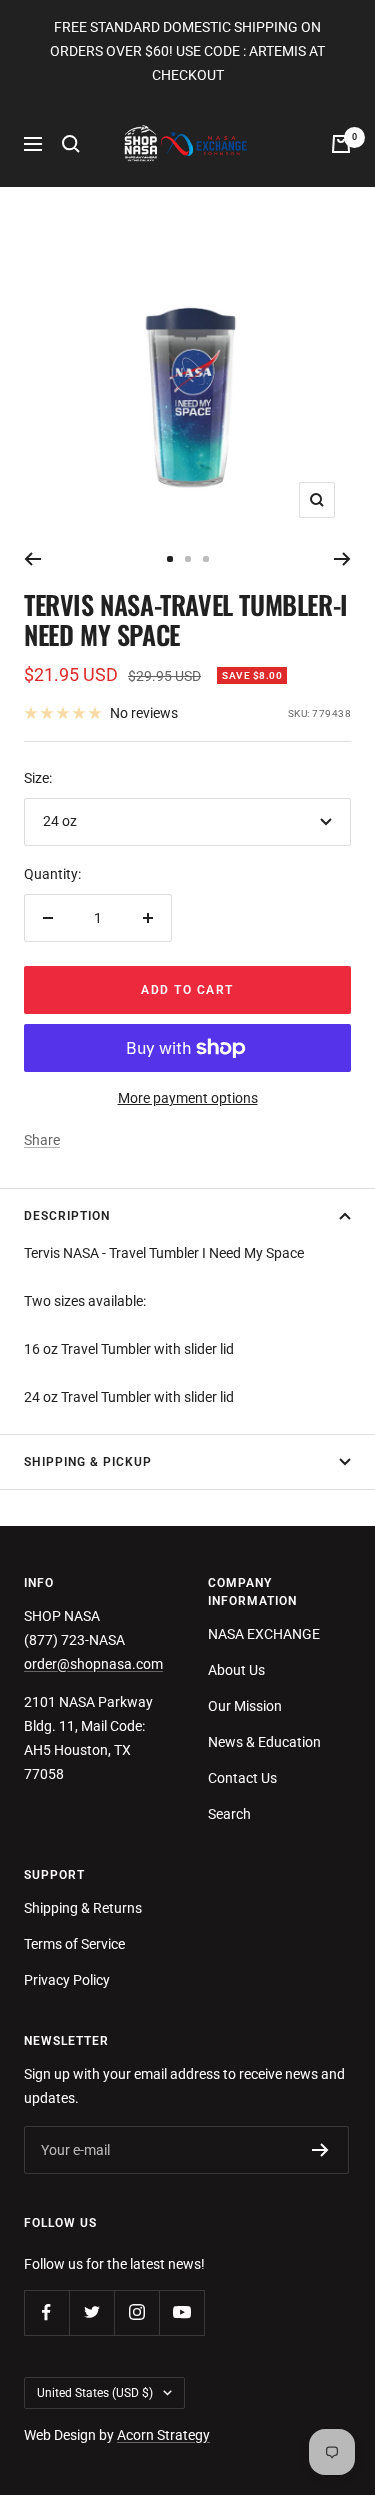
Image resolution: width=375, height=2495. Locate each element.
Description (67, 1216)
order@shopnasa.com (93, 1664)
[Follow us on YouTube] (181, 2312)
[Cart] (341, 144)
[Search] (71, 144)
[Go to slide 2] (188, 559)
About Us (236, 1670)
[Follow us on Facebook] (46, 2312)
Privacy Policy (67, 1980)
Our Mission (245, 1706)
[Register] (320, 2150)
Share (42, 1140)
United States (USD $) (95, 2393)
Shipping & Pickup (88, 1462)
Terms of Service (74, 1944)
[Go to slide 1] (170, 559)
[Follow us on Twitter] (91, 2312)
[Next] (342, 559)
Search (229, 1814)
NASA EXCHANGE (264, 1634)
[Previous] (32, 559)
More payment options (188, 1098)
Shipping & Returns (83, 1908)
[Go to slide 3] (206, 559)
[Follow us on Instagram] (136, 2312)
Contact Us (242, 1778)
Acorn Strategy (163, 2435)
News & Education (264, 1742)
